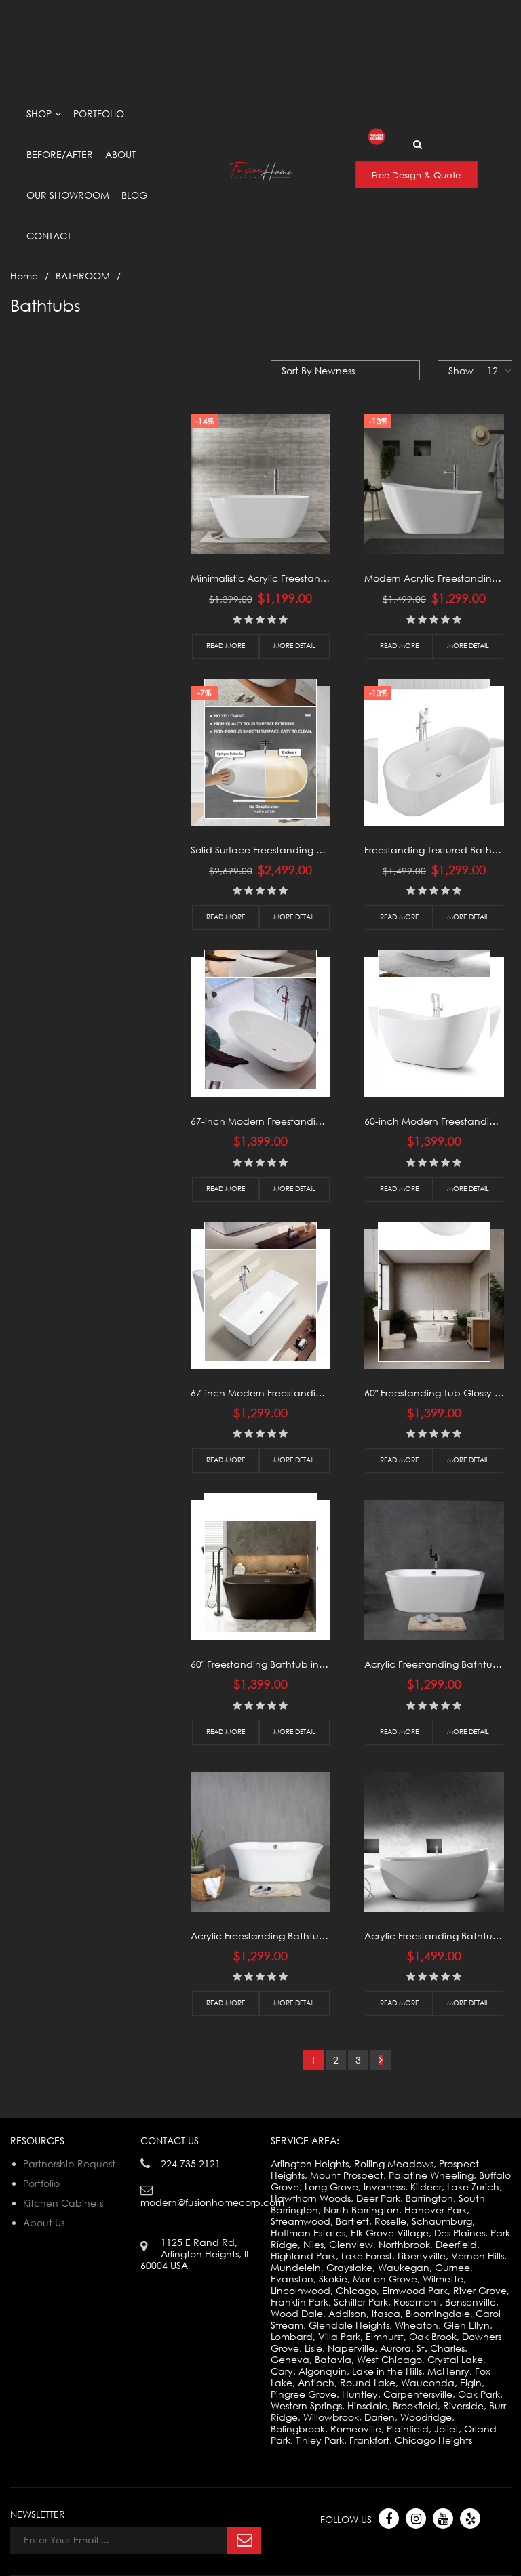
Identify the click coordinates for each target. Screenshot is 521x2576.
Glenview (351, 2244)
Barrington (429, 2198)
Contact (49, 236)
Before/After (60, 154)
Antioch (316, 2382)
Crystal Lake (455, 2359)
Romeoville (356, 2429)
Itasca (386, 2313)
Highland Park (303, 2256)
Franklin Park (300, 2302)
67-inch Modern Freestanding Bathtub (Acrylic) (300, 1121)
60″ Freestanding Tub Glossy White (443, 1393)
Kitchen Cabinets (63, 2203)
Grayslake (349, 2267)
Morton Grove (385, 2279)
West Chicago (389, 2359)
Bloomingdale (438, 2313)
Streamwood (301, 2221)
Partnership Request (69, 2164)
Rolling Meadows (394, 2164)
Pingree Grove (304, 2394)
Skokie (333, 2279)
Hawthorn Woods (311, 2198)
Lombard (292, 2336)
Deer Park (378, 2198)
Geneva (290, 2359)
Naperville (351, 2348)
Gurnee (452, 2267)
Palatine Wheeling (431, 2175)
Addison (347, 2313)
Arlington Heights (310, 2164)
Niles (313, 2244)
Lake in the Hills (387, 2371)
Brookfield (415, 2406)
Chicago (356, 2290)
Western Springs (306, 2406)
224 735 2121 (191, 2164)
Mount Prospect (347, 2175)
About (120, 154)
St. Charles (441, 2348)
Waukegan (404, 2267)
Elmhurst (385, 2336)
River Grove (480, 2290)
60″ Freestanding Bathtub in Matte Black (284, 1664)
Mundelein (296, 2267)
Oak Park (479, 2394)
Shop (39, 114)
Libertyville (422, 2256)
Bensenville (470, 2302)
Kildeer (426, 2187)
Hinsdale (367, 2406)
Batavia (333, 2359)
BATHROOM (83, 276)
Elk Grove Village (390, 2233)
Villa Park (339, 2336)
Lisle (313, 2348)
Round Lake (368, 2382)
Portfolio (99, 114)
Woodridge (426, 2417)
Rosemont (417, 2302)
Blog (134, 195)
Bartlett (352, 2221)
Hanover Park (436, 2210)
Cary (282, 2371)
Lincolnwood (301, 2290)
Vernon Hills (478, 2256)
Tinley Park (320, 2440)
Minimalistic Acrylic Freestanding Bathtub (286, 578)
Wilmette (443, 2279)
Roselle (390, 2221)
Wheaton (417, 2325)
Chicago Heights (433, 2440)
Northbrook (404, 2244)
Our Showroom (68, 195)
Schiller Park (361, 2302)
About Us (44, 2222)
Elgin (471, 2382)
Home (24, 276)
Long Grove (331, 2187)
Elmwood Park (415, 2290)
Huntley (360, 2394)
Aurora (395, 2348)
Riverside (463, 2406)
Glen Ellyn (467, 2325)
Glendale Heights (349, 2325)
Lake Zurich (473, 2187)
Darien (380, 2417)
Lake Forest (367, 2256)
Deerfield (456, 2244)
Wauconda (428, 2382)
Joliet (446, 2429)
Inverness (384, 2187)
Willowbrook (331, 2417)
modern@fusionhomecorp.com (344, 17)
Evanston (292, 2279)
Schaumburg (442, 2221)
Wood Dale (297, 2313)
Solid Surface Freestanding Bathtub (272, 850)
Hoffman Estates (308, 2233)
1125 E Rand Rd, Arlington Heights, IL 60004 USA (136, 6)
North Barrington (361, 2210)
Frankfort (369, 2440)
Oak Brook (433, 2336)
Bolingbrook (298, 2429)
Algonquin (323, 2371)
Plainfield (408, 2429)
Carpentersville (418, 2394)
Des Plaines (460, 2233)
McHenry (448, 2371)
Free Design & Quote (416, 175)
